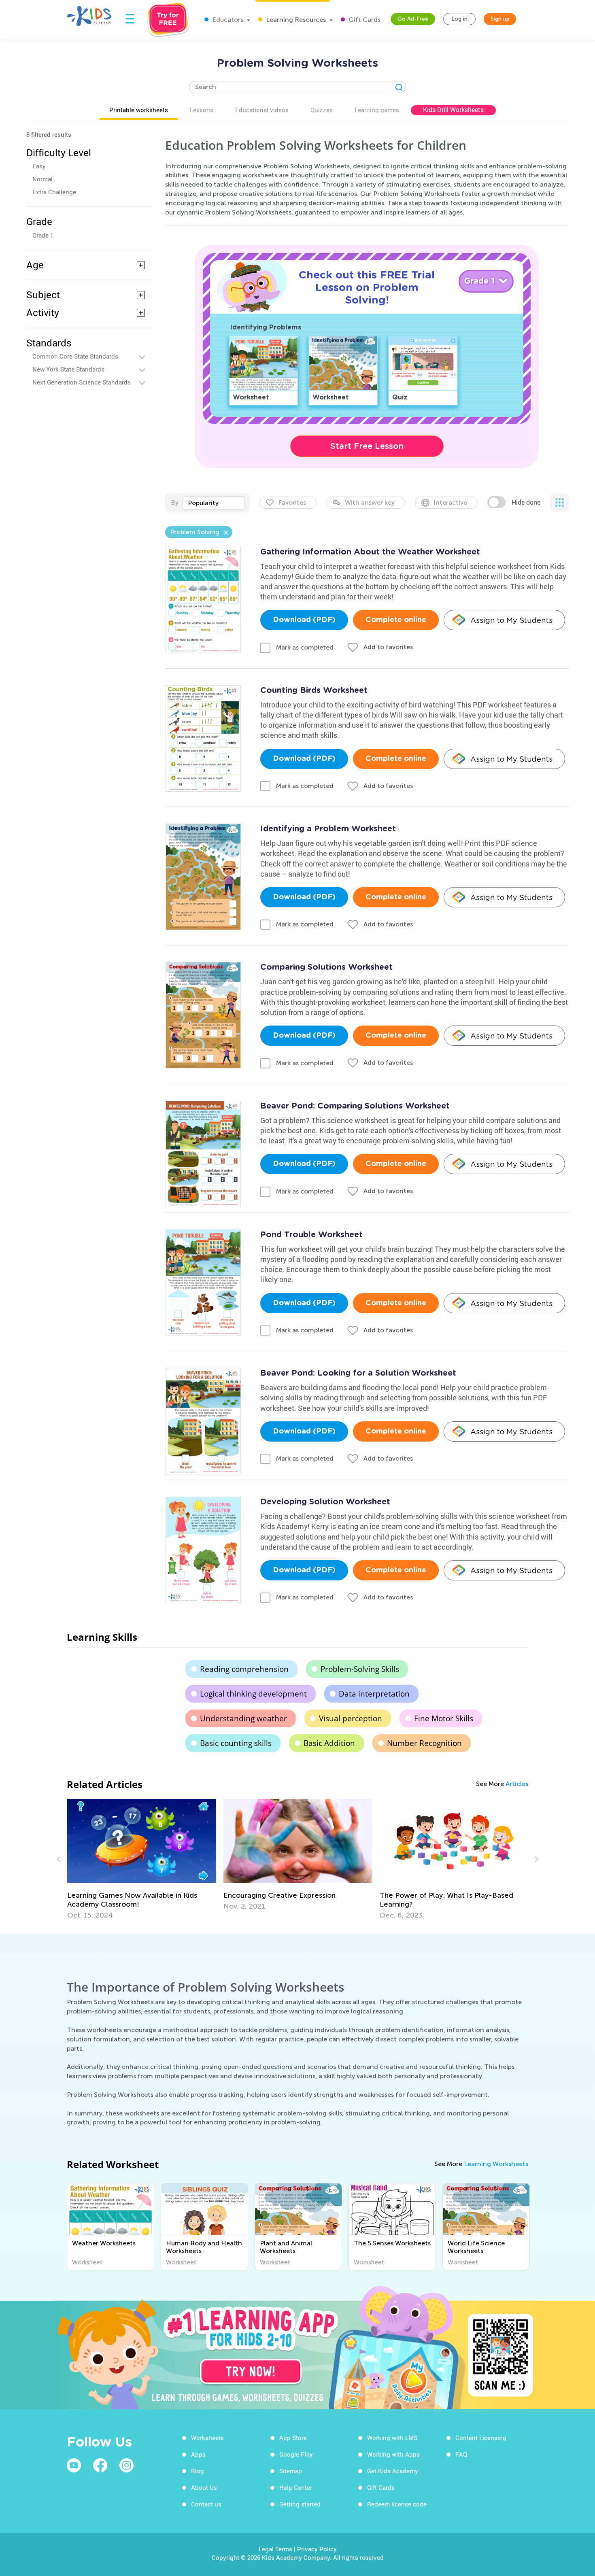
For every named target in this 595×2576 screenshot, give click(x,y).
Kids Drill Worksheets (453, 110)
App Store (293, 2438)
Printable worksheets (139, 110)
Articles (517, 1784)
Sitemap (291, 2471)
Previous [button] (59, 1859)
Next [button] (535, 1859)
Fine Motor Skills (444, 1718)
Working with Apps (393, 2454)
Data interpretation (374, 1694)
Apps (198, 2454)
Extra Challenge (54, 192)
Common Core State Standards (75, 356)
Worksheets (207, 2438)
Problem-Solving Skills (360, 1669)
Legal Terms (275, 2549)
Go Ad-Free (413, 19)
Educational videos (262, 110)
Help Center (296, 2487)
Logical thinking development (253, 1694)
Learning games (377, 110)
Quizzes (322, 110)
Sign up (500, 19)
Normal (42, 179)
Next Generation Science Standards (82, 382)
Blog (198, 2471)
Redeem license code (397, 2504)
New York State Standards (68, 369)
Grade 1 (43, 235)
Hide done (526, 502)
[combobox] (214, 503)
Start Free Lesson (367, 446)
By (175, 502)
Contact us (206, 2504)
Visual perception (351, 1718)
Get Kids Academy (393, 2471)
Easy (39, 166)
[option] (142, 1859)
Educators (227, 20)
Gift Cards (364, 20)
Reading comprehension (244, 1669)
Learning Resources (295, 20)
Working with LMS (392, 2438)
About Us (204, 2487)
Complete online (396, 620)
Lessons (202, 110)
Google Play (296, 2454)
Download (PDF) (304, 620)
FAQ (461, 2454)
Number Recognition (424, 1743)
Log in (459, 19)
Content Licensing (481, 2438)
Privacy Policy (317, 2549)
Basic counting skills (236, 1743)
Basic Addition (329, 1743)
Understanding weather (243, 1718)
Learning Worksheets (496, 2164)
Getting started (300, 2504)
